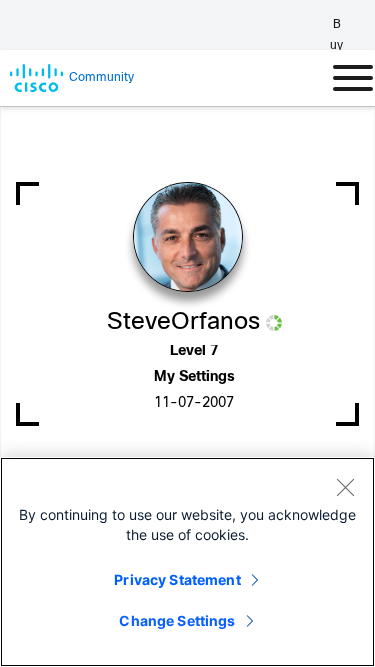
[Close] (345, 487)
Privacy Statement (177, 579)
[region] (187, 562)
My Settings (194, 377)
